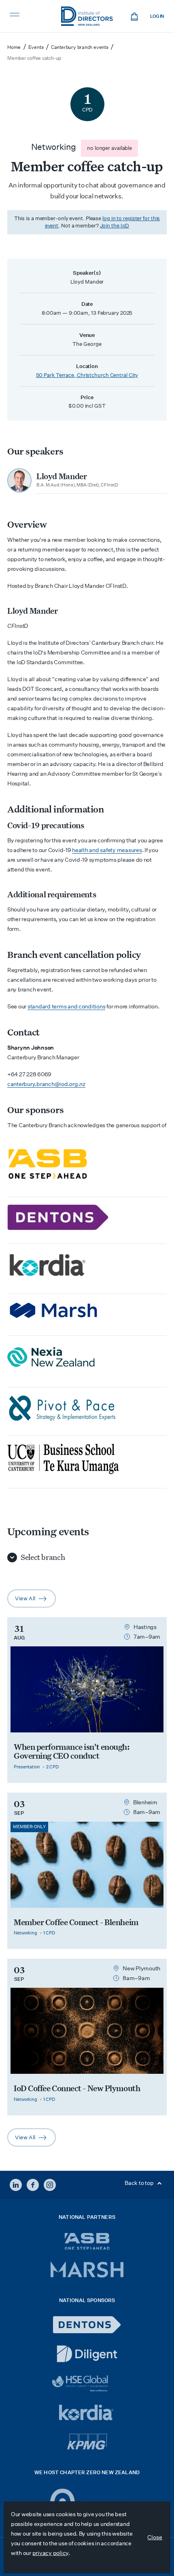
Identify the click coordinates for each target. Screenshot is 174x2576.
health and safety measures (107, 850)
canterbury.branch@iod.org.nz (46, 1084)
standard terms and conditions (66, 1006)
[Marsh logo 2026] (87, 2270)
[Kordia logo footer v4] (87, 2413)
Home (14, 47)
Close (155, 2537)
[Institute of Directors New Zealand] (87, 16)
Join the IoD (115, 226)
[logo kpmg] (87, 2442)
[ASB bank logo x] (87, 2241)
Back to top (140, 2183)
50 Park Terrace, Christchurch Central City (87, 375)
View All (35, 1601)
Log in (157, 16)
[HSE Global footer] (87, 2383)
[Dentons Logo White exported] (87, 2325)
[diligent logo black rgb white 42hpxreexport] (87, 2354)
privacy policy (50, 2553)
